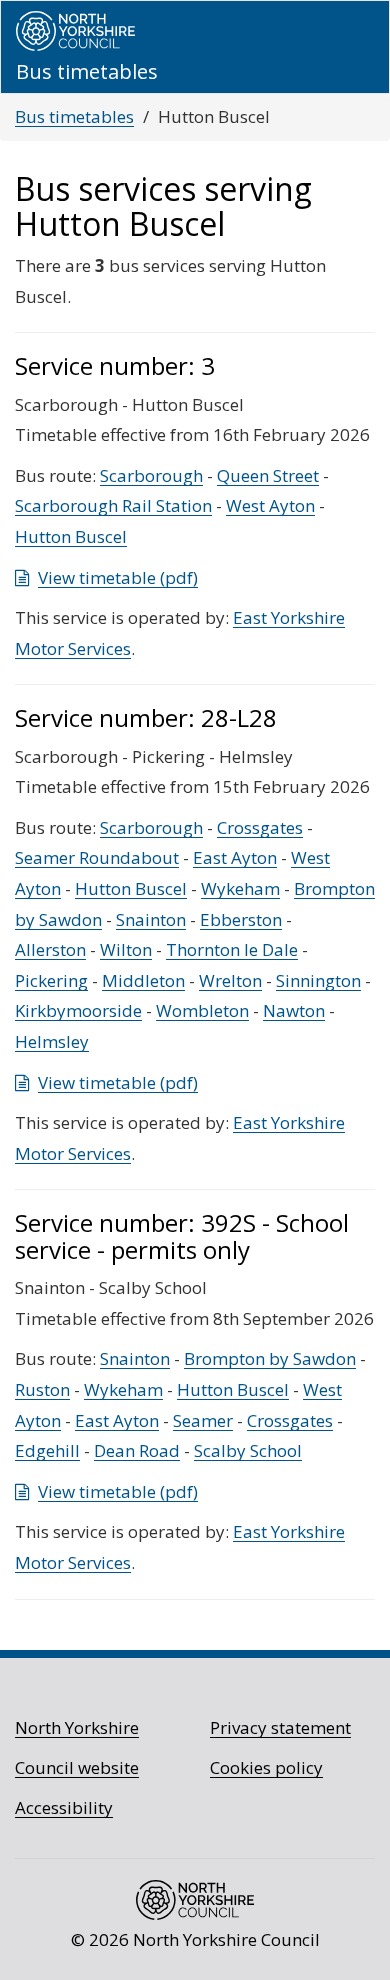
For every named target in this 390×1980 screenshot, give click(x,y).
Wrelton (230, 980)
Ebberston (241, 919)
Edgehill (47, 1450)
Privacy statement (280, 1727)
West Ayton (270, 505)
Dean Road (137, 1450)
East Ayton (235, 857)
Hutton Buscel (71, 536)
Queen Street (268, 475)
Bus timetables (74, 116)
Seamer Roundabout (97, 857)
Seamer (203, 1420)
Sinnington (318, 980)
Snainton (151, 919)
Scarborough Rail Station (113, 505)
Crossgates (260, 827)
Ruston (42, 1389)
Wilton (126, 949)
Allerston (50, 949)
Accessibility (64, 1807)
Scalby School (248, 1450)
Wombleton (202, 1010)
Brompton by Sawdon (270, 1358)
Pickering (51, 980)
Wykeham (240, 888)
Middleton (143, 980)
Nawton (294, 1010)
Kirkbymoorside (78, 1010)
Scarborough (151, 475)
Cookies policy (266, 1767)
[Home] (75, 31)
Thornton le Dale (232, 949)
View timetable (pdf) (118, 577)
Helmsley (52, 1041)
